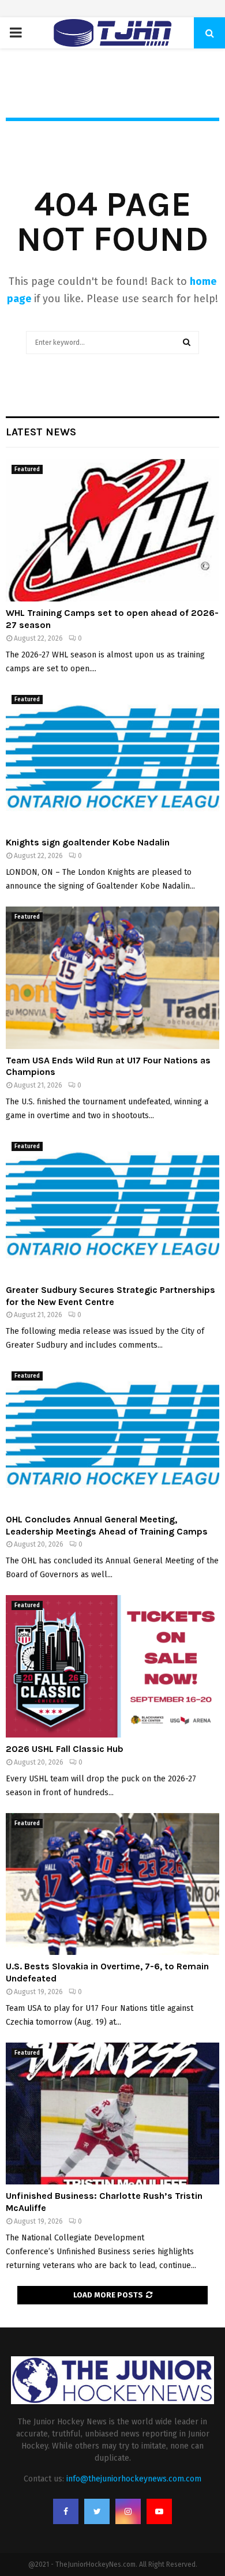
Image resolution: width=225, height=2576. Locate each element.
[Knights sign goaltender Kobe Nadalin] (112, 760)
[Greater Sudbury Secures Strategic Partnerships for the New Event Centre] (112, 1207)
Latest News (41, 432)
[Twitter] (97, 2511)
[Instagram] (128, 2511)
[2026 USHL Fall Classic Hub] (112, 1666)
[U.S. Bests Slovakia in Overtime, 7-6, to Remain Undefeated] (112, 1884)
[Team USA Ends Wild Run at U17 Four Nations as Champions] (112, 978)
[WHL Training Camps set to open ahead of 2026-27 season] (112, 530)
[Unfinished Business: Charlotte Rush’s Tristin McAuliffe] (112, 2114)
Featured (27, 469)
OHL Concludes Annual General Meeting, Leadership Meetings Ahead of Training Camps (107, 1525)
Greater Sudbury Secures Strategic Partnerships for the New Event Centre (110, 1296)
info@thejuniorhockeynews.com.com (134, 2479)
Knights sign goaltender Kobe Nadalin (88, 842)
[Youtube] (159, 2511)
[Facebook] (66, 2511)
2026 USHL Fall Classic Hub (65, 1749)
